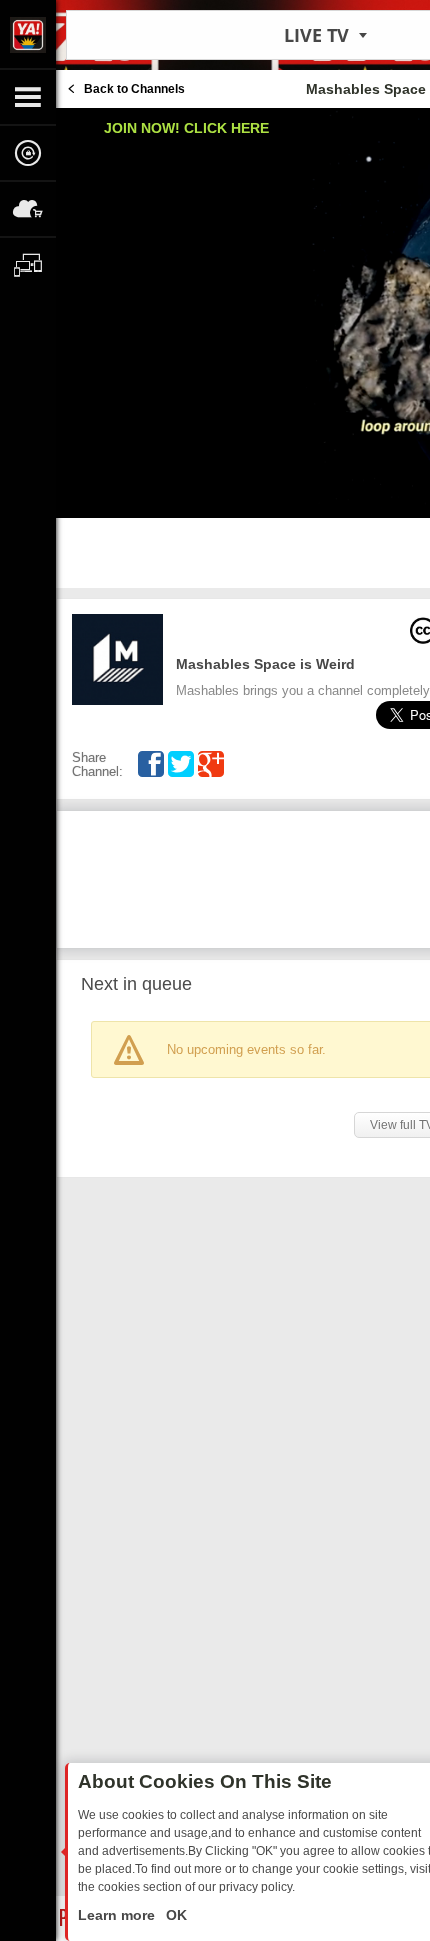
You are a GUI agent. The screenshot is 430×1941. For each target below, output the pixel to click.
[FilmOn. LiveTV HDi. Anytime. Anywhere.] (28, 34)
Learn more (118, 1915)
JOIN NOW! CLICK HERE (186, 128)
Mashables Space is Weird (265, 664)
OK (174, 1915)
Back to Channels (134, 89)
